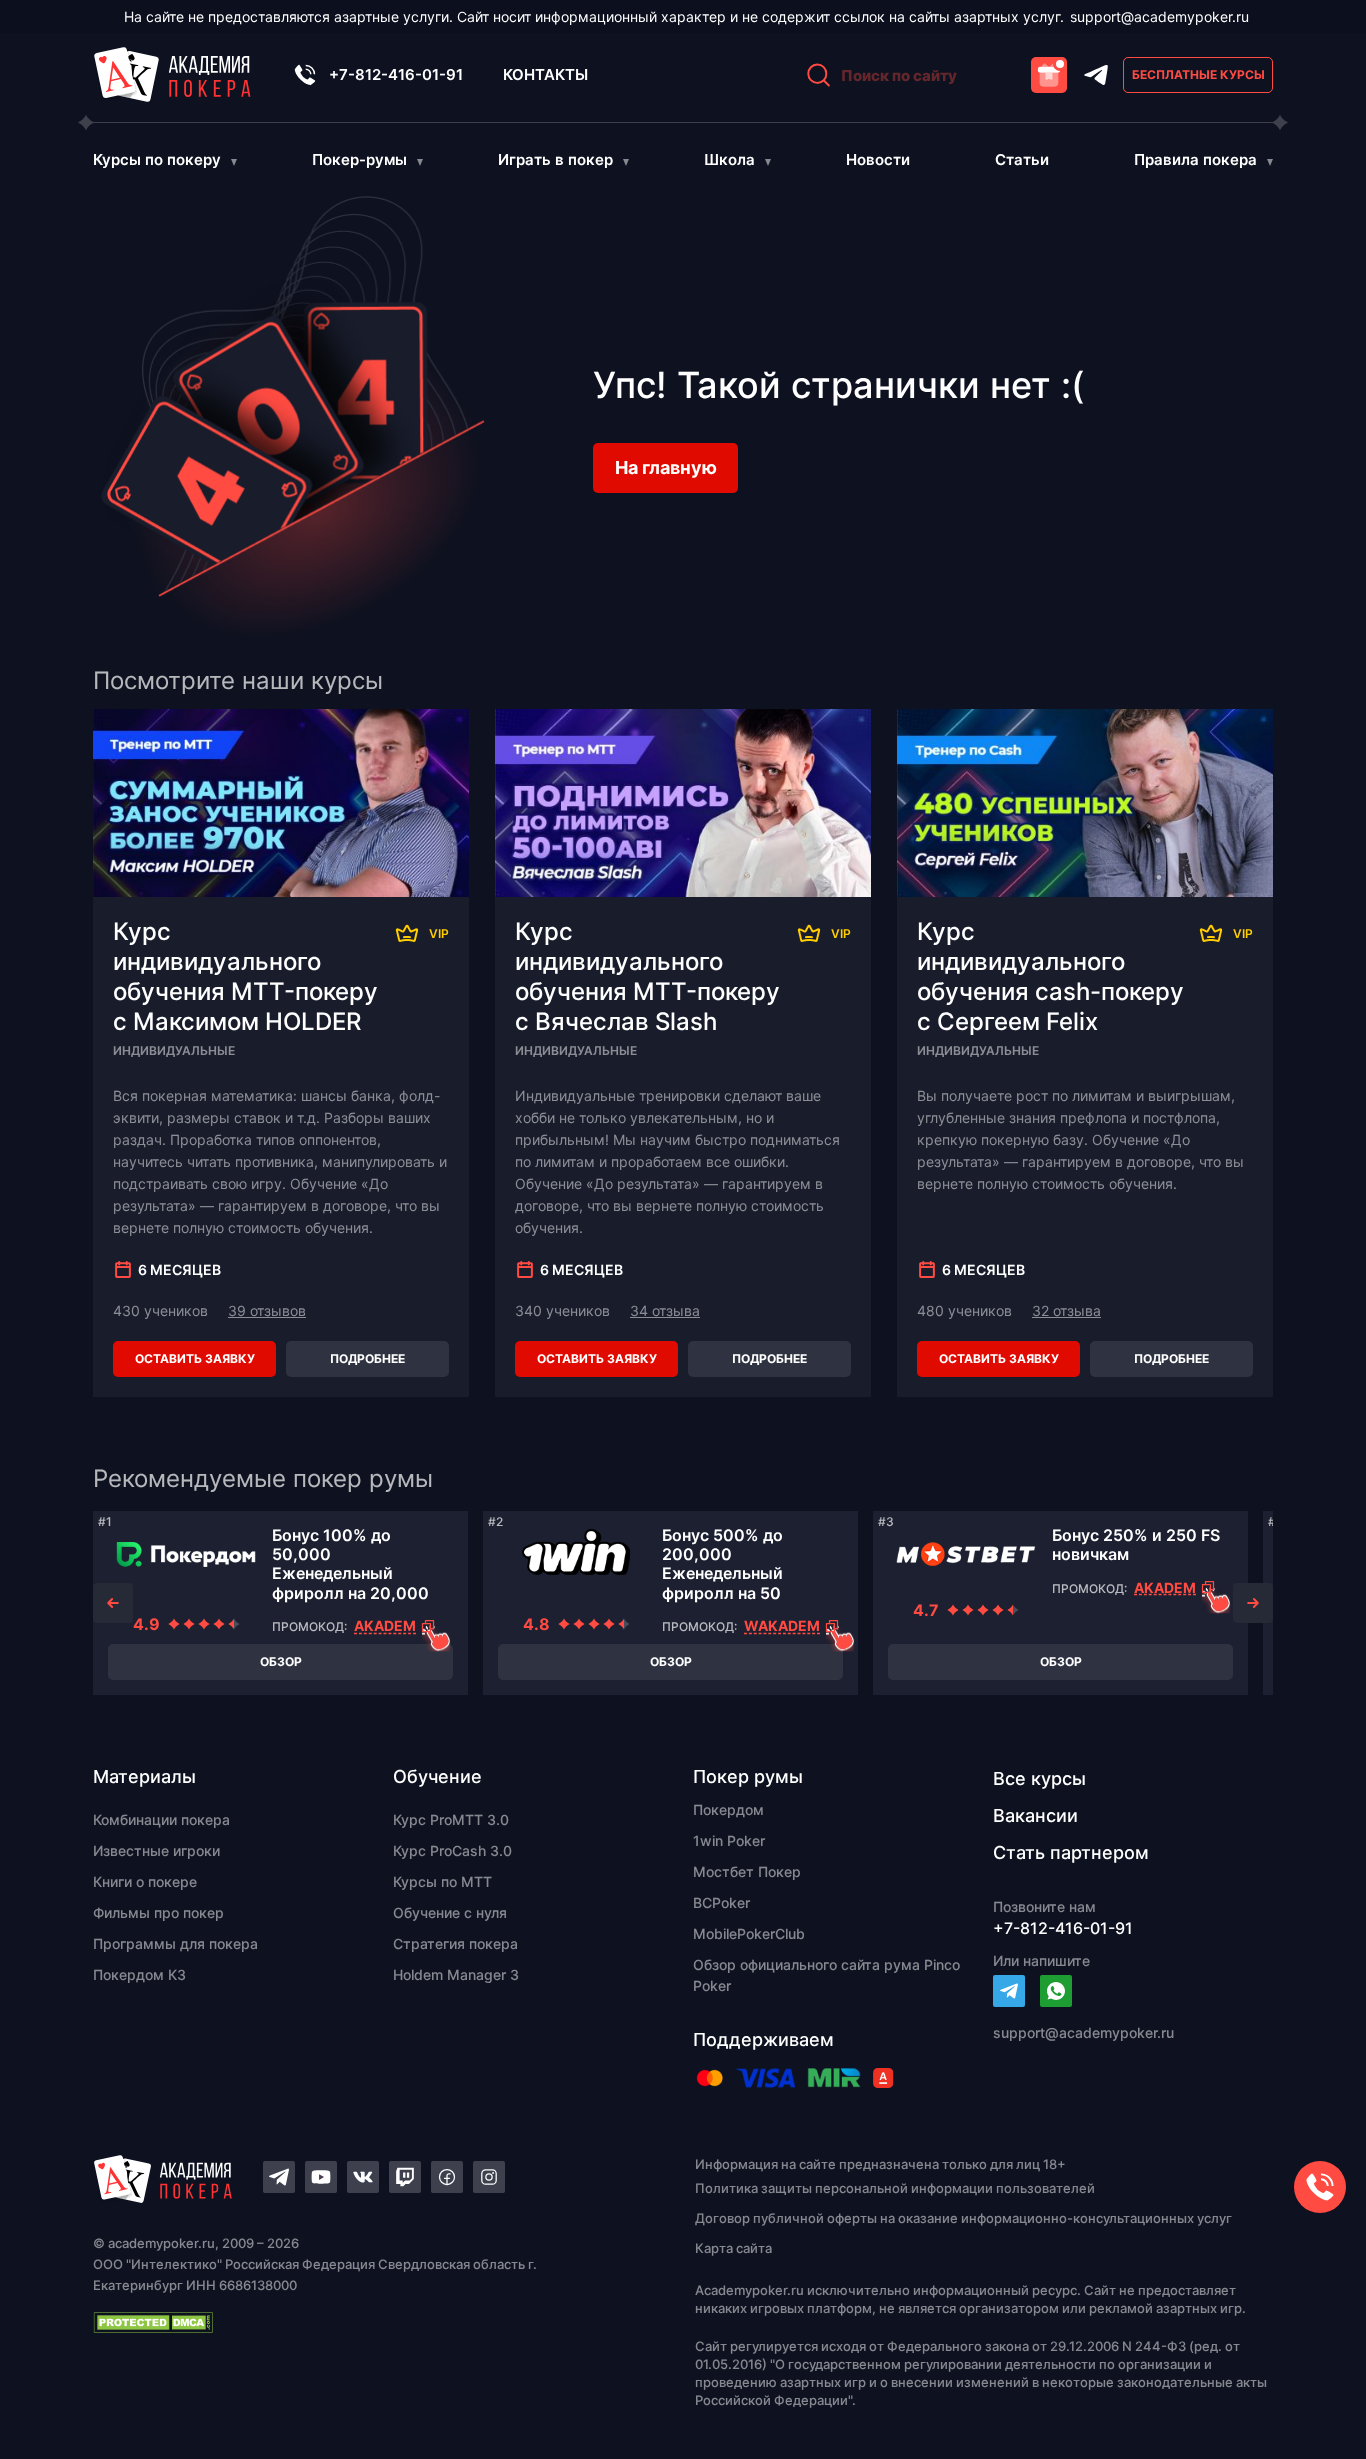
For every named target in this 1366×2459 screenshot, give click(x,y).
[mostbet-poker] (966, 1554)
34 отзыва (665, 1310)
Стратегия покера (455, 1943)
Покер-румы (359, 159)
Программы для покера (175, 1943)
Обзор (281, 1661)
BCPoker (721, 1902)
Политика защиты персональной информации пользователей (895, 2188)
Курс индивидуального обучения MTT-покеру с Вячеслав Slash (647, 976)
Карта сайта (733, 2248)
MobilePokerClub (749, 1933)
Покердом (728, 1809)
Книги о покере (145, 1881)
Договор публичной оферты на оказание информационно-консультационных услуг (963, 2218)
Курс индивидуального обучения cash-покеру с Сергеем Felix (1050, 976)
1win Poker (729, 1840)
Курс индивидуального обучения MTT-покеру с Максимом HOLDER (245, 976)
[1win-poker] (576, 1554)
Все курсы (1039, 1778)
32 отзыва (1066, 1310)
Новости (878, 159)
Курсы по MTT (442, 1881)
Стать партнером (1071, 1852)
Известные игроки (156, 1850)
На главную (666, 467)
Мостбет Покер (747, 1871)
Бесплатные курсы (1198, 74)
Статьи (1022, 159)
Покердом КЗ (139, 1974)
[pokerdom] (186, 1554)
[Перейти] (1009, 1991)
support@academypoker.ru (1159, 16)
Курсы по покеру (157, 159)
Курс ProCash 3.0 (452, 1850)
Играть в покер (555, 159)
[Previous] (113, 1603)
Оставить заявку (195, 1358)
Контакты (545, 74)
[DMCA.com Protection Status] (359, 2322)
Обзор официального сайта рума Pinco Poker (826, 1975)
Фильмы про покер (158, 1912)
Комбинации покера (161, 1819)
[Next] (1253, 1603)
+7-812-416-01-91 (396, 74)
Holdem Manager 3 (456, 1974)
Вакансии (1035, 1815)
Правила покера (1195, 159)
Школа (729, 159)
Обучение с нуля (450, 1912)
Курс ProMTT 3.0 (451, 1819)
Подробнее (367, 1358)
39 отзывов (267, 1310)
